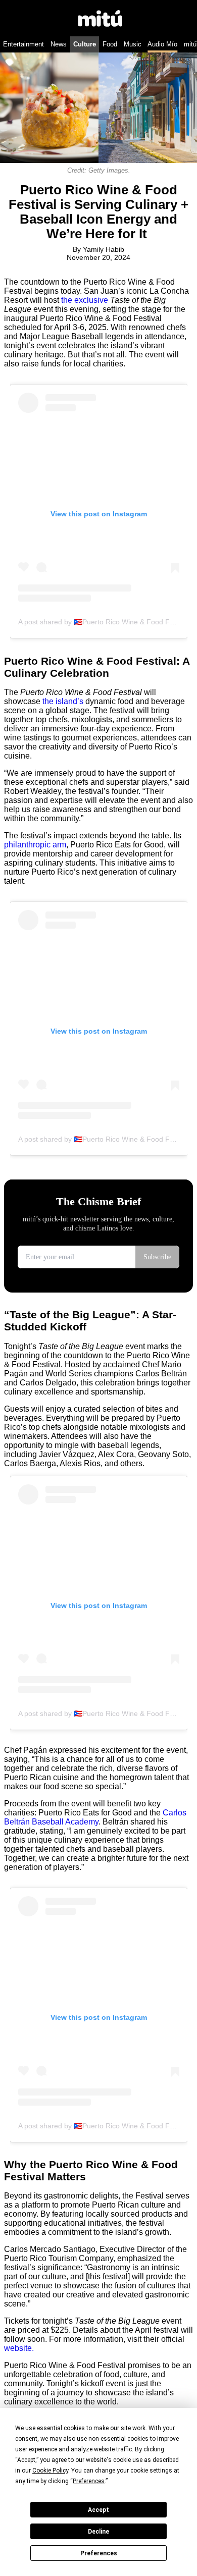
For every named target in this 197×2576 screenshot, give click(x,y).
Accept (98, 2510)
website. (19, 2348)
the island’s (63, 701)
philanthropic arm (35, 845)
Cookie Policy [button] (50, 2471)
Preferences (99, 2553)
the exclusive (85, 300)
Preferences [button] (89, 2481)
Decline (98, 2532)
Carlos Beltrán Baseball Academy (95, 1817)
